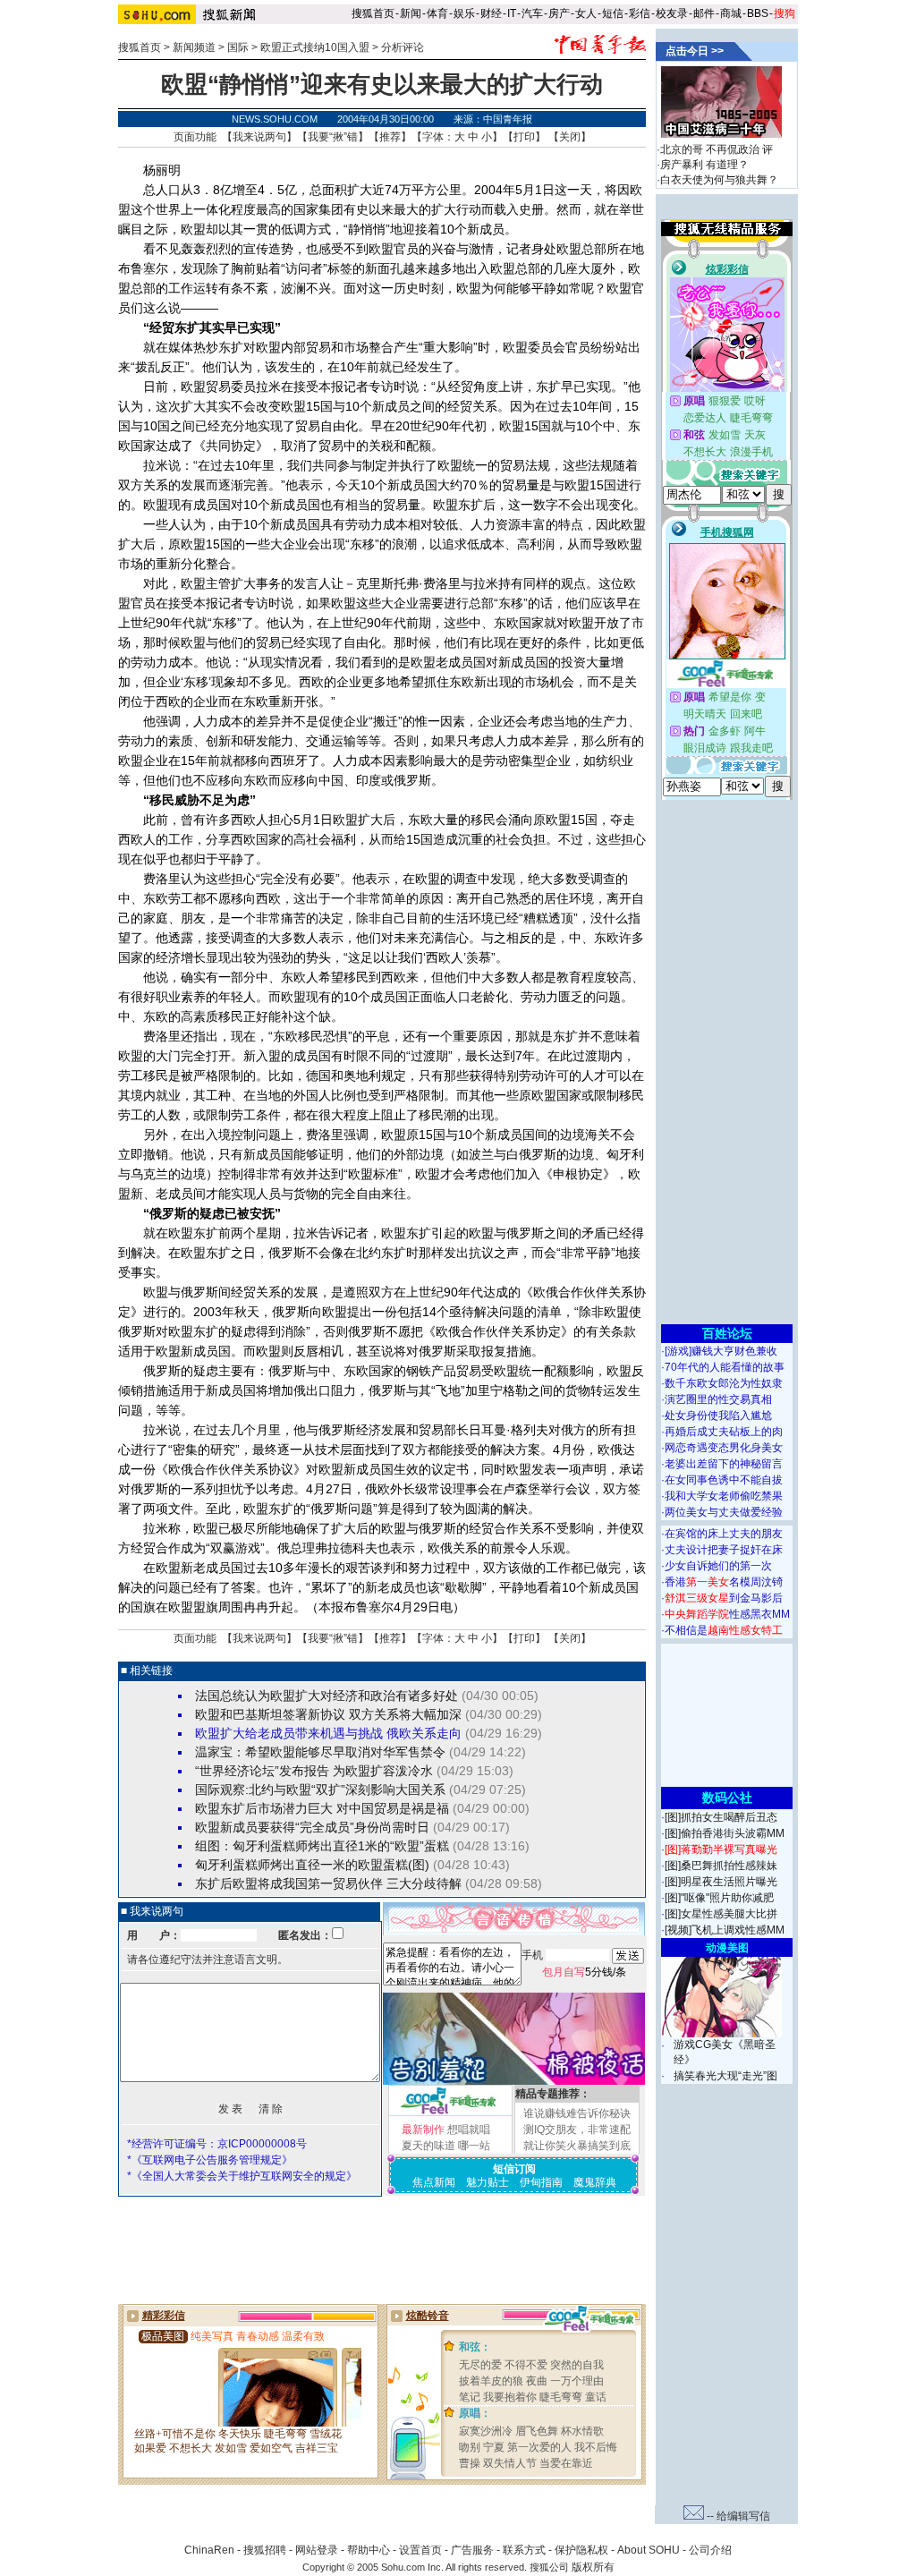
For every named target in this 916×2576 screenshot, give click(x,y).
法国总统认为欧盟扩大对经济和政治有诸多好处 (327, 1696)
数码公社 (727, 1798)
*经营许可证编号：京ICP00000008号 (217, 2144)
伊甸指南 (541, 2182)
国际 (238, 47)
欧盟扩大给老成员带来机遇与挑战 (289, 1733)
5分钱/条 (584, 1972)
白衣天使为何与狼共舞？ (719, 180)
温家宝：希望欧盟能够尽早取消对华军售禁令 (320, 1752)
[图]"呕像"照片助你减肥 (719, 1898)
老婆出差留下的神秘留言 (724, 1464)
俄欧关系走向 (424, 1733)
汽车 (532, 13)
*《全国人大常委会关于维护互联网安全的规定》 (242, 2176)
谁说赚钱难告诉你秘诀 (577, 2113)
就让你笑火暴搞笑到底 (577, 2146)
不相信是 (724, 1630)
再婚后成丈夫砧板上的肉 (724, 1432)
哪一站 (474, 2146)
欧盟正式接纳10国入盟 (315, 47)
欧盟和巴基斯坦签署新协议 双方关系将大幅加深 (328, 1714)
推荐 (390, 137)
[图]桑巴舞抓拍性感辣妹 (721, 1866)
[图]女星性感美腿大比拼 (721, 1914)
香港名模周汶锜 (724, 1582)
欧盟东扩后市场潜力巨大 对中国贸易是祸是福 (322, 1808)
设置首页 (420, 2550)
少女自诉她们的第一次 (718, 1566)
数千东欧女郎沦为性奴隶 (724, 1383)
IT (512, 13)
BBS (758, 13)
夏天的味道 (428, 2146)
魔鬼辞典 (595, 2182)
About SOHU (649, 2550)
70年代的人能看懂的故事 (725, 1367)
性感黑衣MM (727, 1614)
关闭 (570, 137)
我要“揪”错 (333, 137)
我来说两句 (259, 137)
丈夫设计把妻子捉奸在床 (724, 1550)
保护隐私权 (581, 2550)
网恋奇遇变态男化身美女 (724, 1448)
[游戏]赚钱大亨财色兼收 (721, 1351)
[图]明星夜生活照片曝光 (721, 1882)
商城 (731, 13)
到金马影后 (724, 1598)
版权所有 (593, 2567)
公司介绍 (710, 2550)
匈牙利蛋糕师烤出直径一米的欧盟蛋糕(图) (312, 1865)
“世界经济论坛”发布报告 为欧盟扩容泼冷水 (314, 1771)
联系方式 (524, 2550)
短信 (613, 13)
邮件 (704, 13)
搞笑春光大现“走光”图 (725, 2076)
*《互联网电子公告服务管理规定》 (210, 2160)
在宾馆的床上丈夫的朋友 (724, 1534)
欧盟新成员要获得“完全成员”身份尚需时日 (312, 1827)
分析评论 (403, 47)
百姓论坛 (727, 1333)
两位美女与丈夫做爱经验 (724, 1512)
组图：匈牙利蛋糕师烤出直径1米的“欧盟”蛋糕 (322, 1846)
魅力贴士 (488, 2182)
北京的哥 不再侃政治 (710, 149)
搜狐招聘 (265, 2550)
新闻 (411, 13)
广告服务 (472, 2550)
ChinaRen (209, 2550)
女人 (586, 13)
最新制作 (423, 2130)
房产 (559, 13)
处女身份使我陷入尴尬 (718, 1416)
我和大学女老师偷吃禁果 (724, 1496)
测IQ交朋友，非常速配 (577, 2130)
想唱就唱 (469, 2130)
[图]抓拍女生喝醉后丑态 (721, 1817)
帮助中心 (369, 2550)
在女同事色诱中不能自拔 (724, 1480)
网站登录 (317, 2550)
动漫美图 (727, 1948)
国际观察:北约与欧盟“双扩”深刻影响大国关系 (320, 1790)
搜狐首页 (373, 13)
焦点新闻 (434, 2182)
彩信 (640, 13)
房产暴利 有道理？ (704, 165)
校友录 (672, 13)
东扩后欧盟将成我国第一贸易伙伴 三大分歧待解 (328, 1883)
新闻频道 (194, 47)
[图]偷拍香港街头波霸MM (725, 1833)
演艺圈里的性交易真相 (718, 1399)
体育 (437, 13)
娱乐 (464, 13)
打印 (524, 137)
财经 (491, 13)
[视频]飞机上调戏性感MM (725, 1930)
